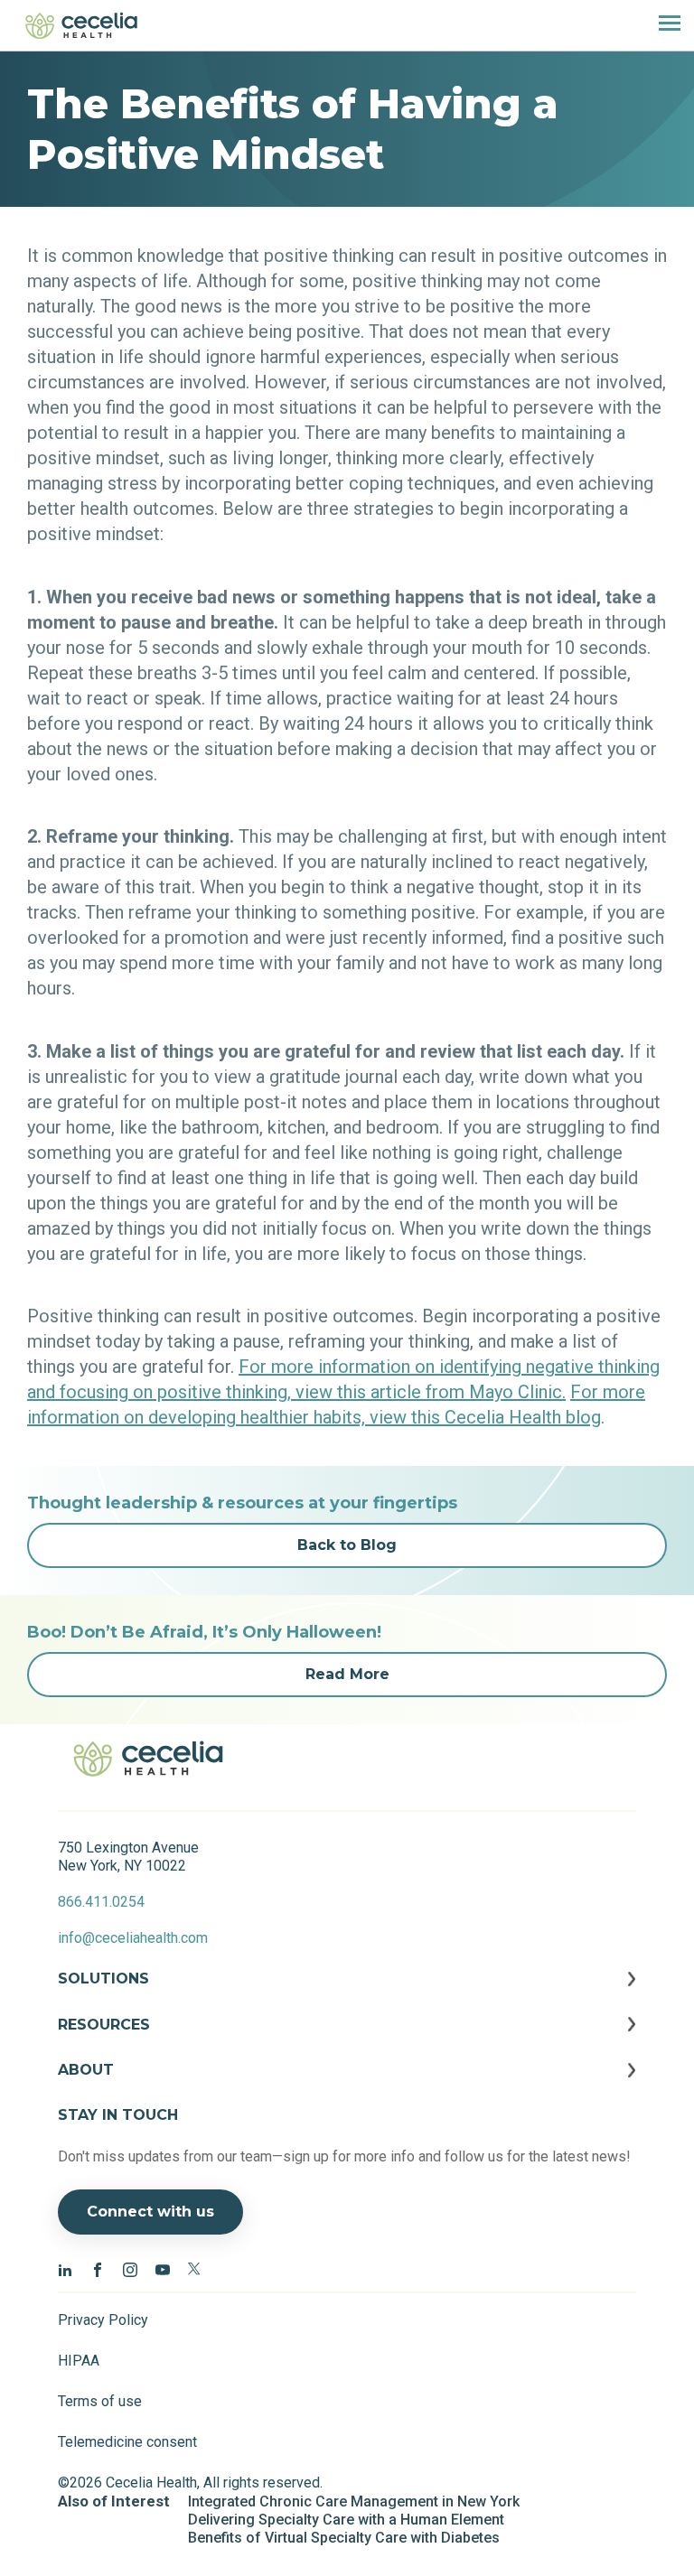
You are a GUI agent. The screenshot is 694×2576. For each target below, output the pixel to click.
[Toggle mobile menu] (662, 25)
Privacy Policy (103, 2320)
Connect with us (150, 2212)
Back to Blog (347, 1545)
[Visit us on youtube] (163, 2269)
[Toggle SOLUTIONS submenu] (347, 1993)
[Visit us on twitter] (195, 2269)
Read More (347, 1674)
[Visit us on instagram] (130, 2269)
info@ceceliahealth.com (133, 1938)
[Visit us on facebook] (98, 2269)
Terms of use (100, 2401)
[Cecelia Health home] (81, 25)
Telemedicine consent (127, 2442)
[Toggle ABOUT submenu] (347, 2084)
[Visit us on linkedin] (65, 2269)
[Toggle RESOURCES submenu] (347, 2039)
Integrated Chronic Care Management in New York (354, 2501)
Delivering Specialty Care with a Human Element (346, 2520)
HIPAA (79, 2361)
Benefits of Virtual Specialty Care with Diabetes (344, 2538)
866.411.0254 (101, 1902)
